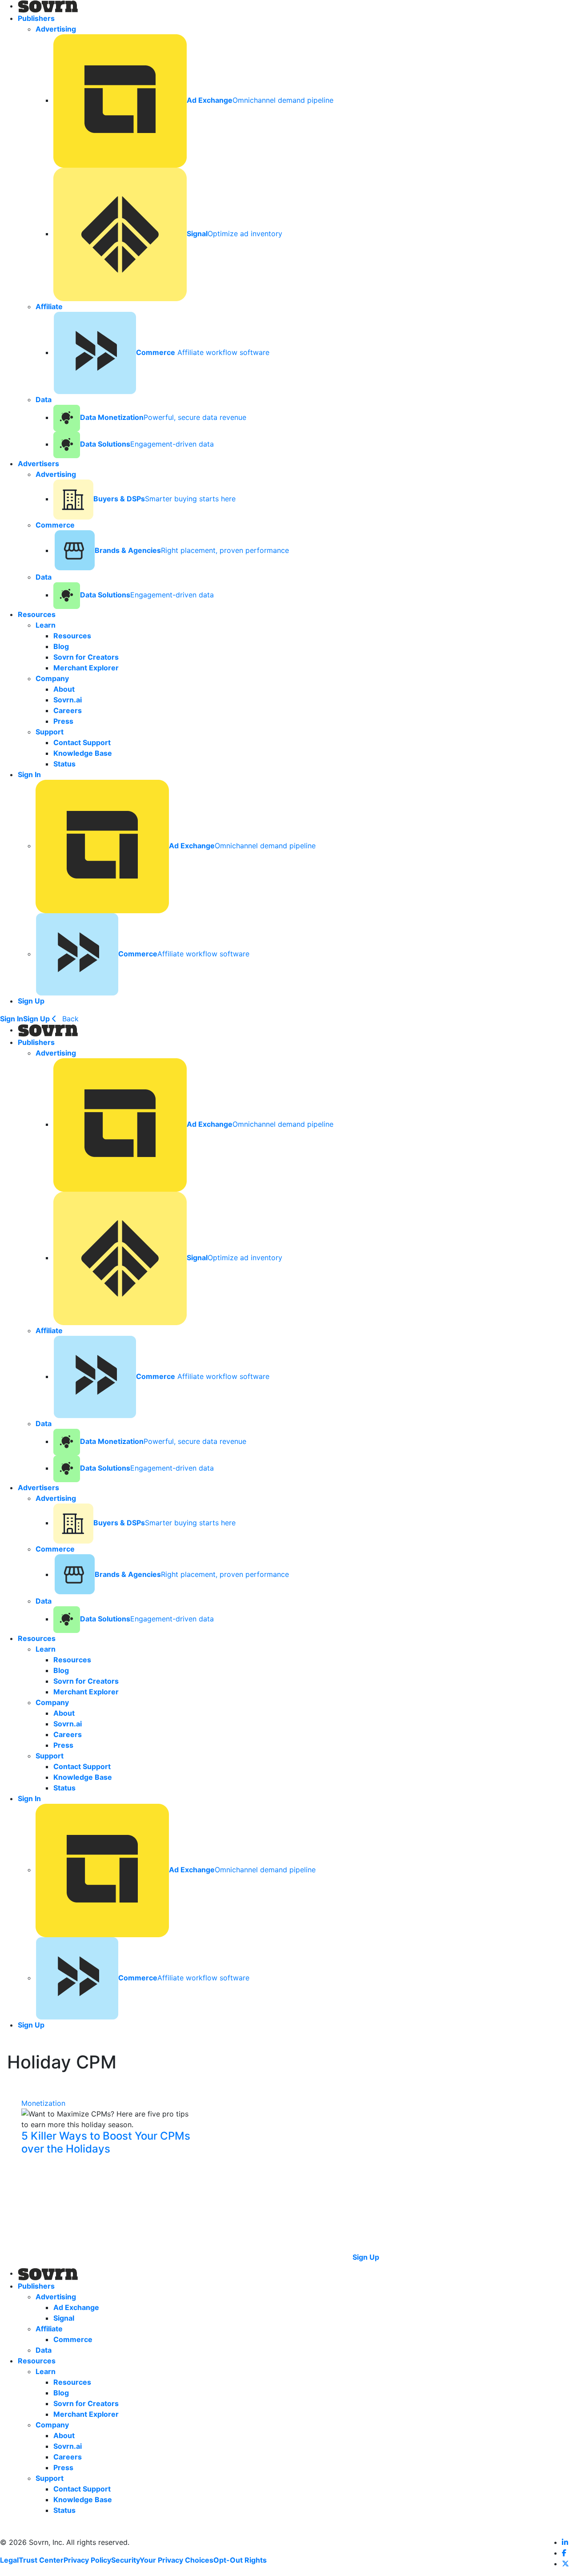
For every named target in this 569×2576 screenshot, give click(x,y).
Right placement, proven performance (192, 550)
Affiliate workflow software (203, 352)
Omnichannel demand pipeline (260, 100)
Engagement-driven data (147, 444)
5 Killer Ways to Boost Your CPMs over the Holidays (106, 2143)
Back (69, 1019)
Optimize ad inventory (234, 234)
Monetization (43, 2103)
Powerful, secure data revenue (163, 417)
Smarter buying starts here (164, 499)
